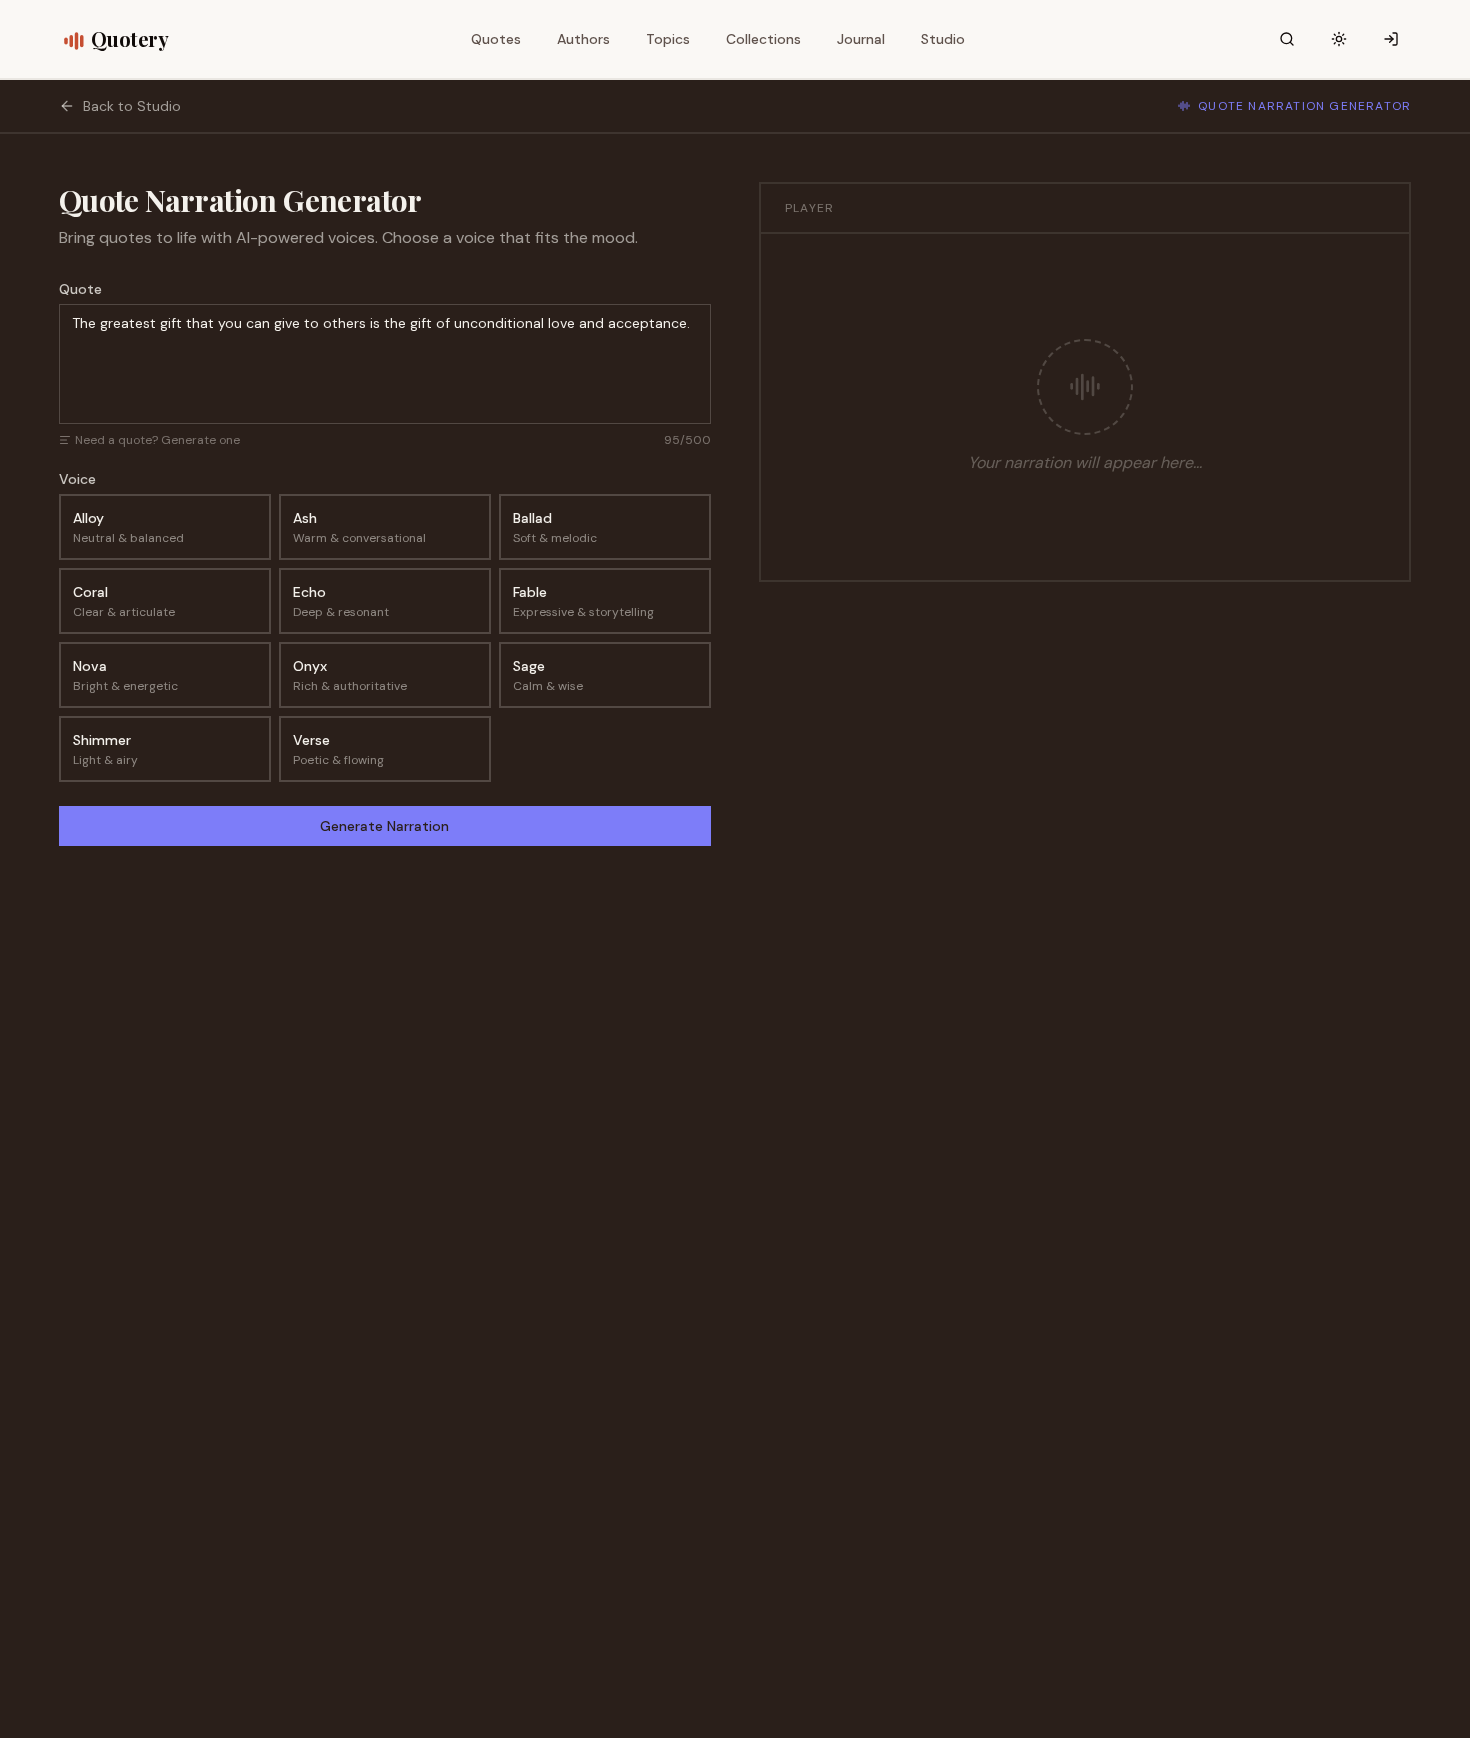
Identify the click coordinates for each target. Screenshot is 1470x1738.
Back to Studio (132, 106)
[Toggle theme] (1339, 39)
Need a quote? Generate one (157, 440)
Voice (77, 479)
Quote (80, 289)
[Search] (1287, 39)
